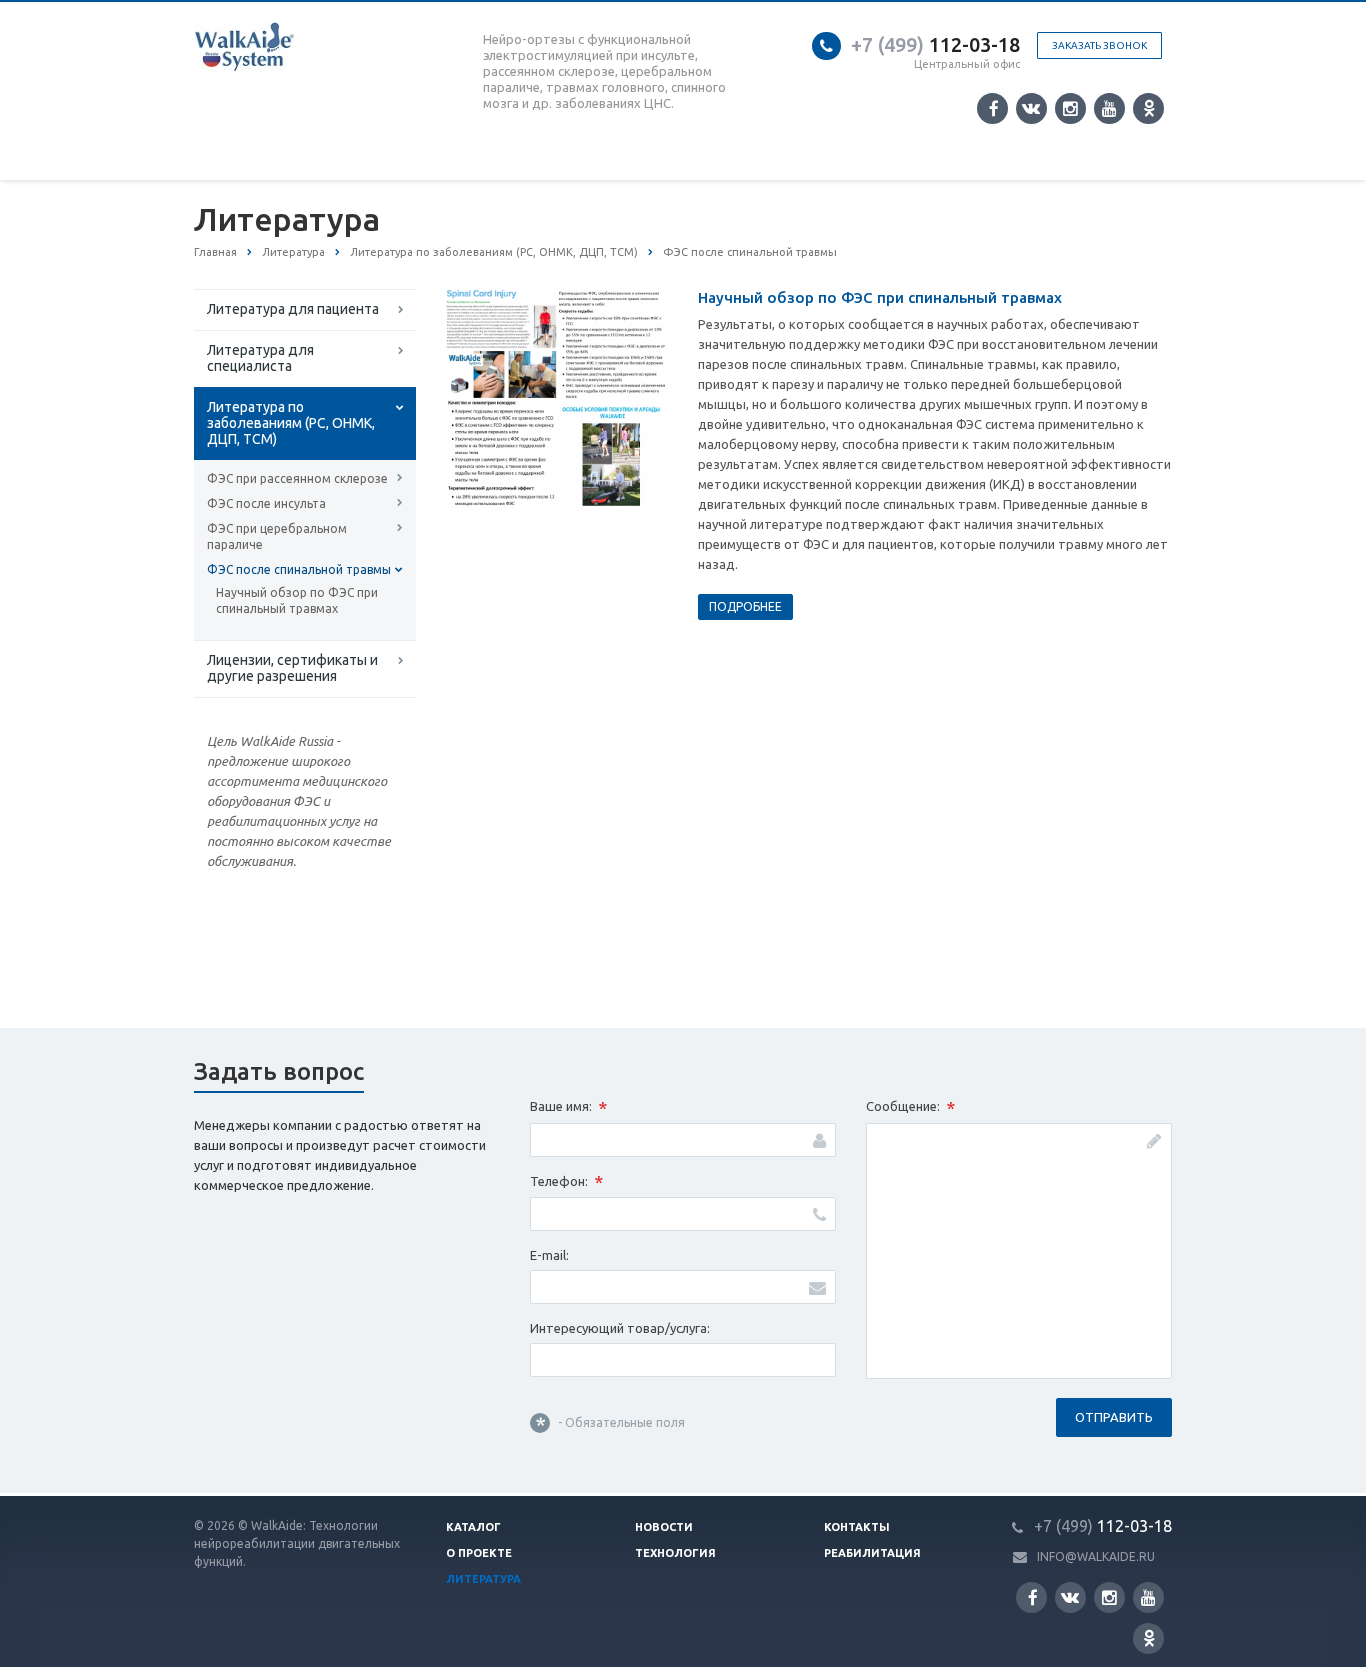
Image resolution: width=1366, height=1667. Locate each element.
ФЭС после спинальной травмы (299, 569)
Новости (664, 1527)
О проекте (479, 1553)
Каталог (473, 1527)
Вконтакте (1031, 108)
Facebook (992, 108)
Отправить (1114, 1417)
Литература (483, 1579)
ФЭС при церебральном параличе (277, 536)
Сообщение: (910, 1108)
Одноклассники (1148, 108)
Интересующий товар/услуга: (620, 1328)
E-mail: (549, 1255)
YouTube (1109, 108)
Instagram (1070, 108)
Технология (675, 1553)
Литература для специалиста (260, 358)
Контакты (857, 1527)
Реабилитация (872, 1553)
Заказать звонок (1099, 45)
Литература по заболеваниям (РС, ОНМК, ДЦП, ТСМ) (291, 423)
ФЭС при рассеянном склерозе (297, 478)
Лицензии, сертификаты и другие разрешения (292, 668)
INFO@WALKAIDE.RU (1096, 1556)
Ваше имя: (568, 1108)
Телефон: (566, 1182)
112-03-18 (935, 44)
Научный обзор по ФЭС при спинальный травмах (297, 600)
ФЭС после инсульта (266, 503)
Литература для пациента (293, 309)
